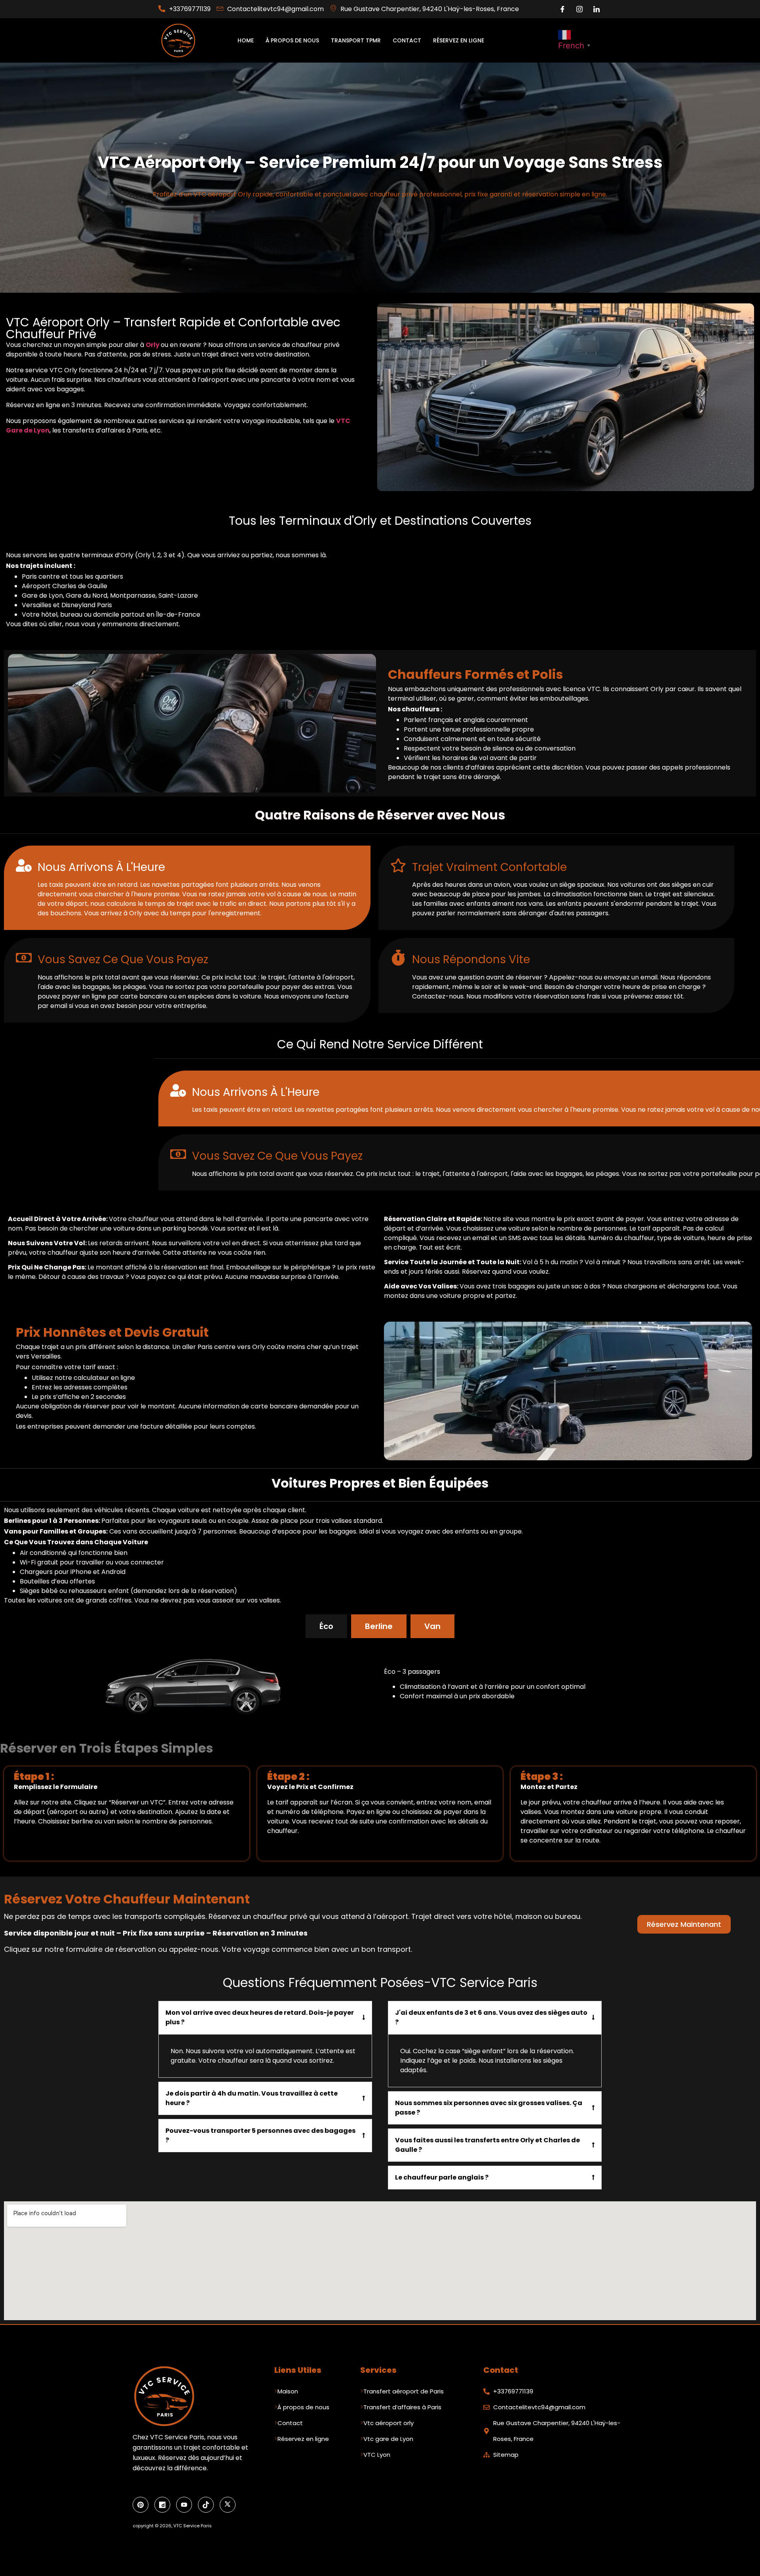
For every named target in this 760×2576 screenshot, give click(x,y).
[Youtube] (184, 2505)
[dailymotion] (162, 2505)
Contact (407, 40)
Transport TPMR (356, 40)
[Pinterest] (141, 2505)
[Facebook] (562, 9)
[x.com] (228, 2505)
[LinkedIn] (597, 9)
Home (246, 40)
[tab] (326, 1626)
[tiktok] (206, 2505)
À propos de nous (292, 40)
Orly (153, 345)
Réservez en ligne (459, 40)
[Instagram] (579, 9)
